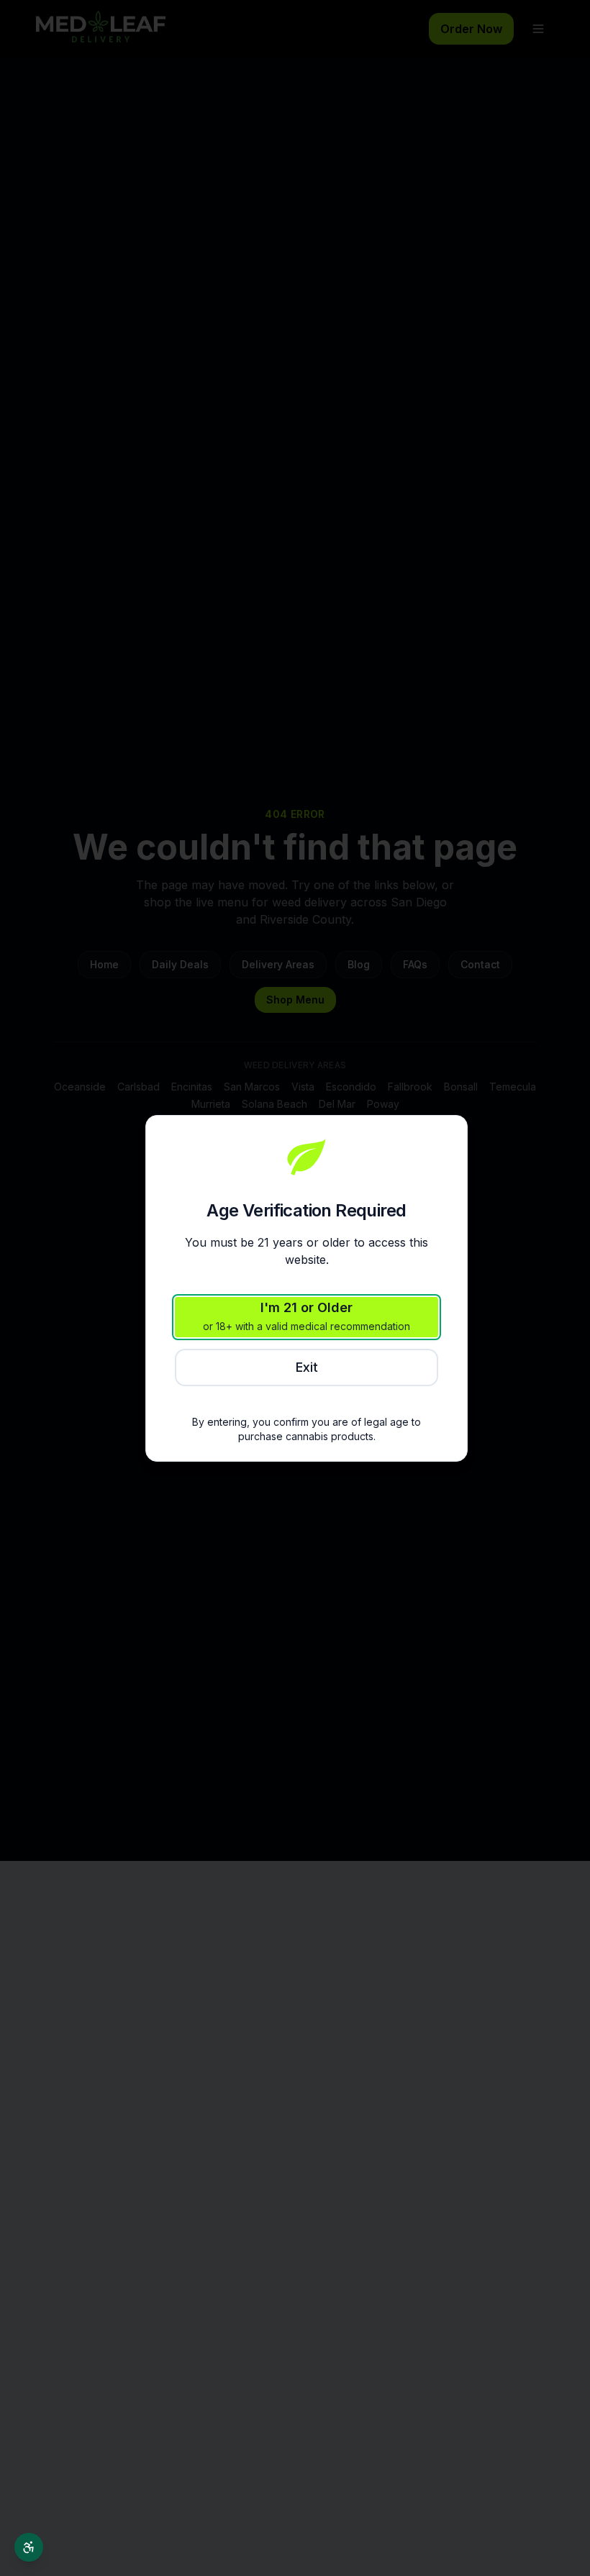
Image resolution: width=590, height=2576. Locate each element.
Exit (307, 1367)
